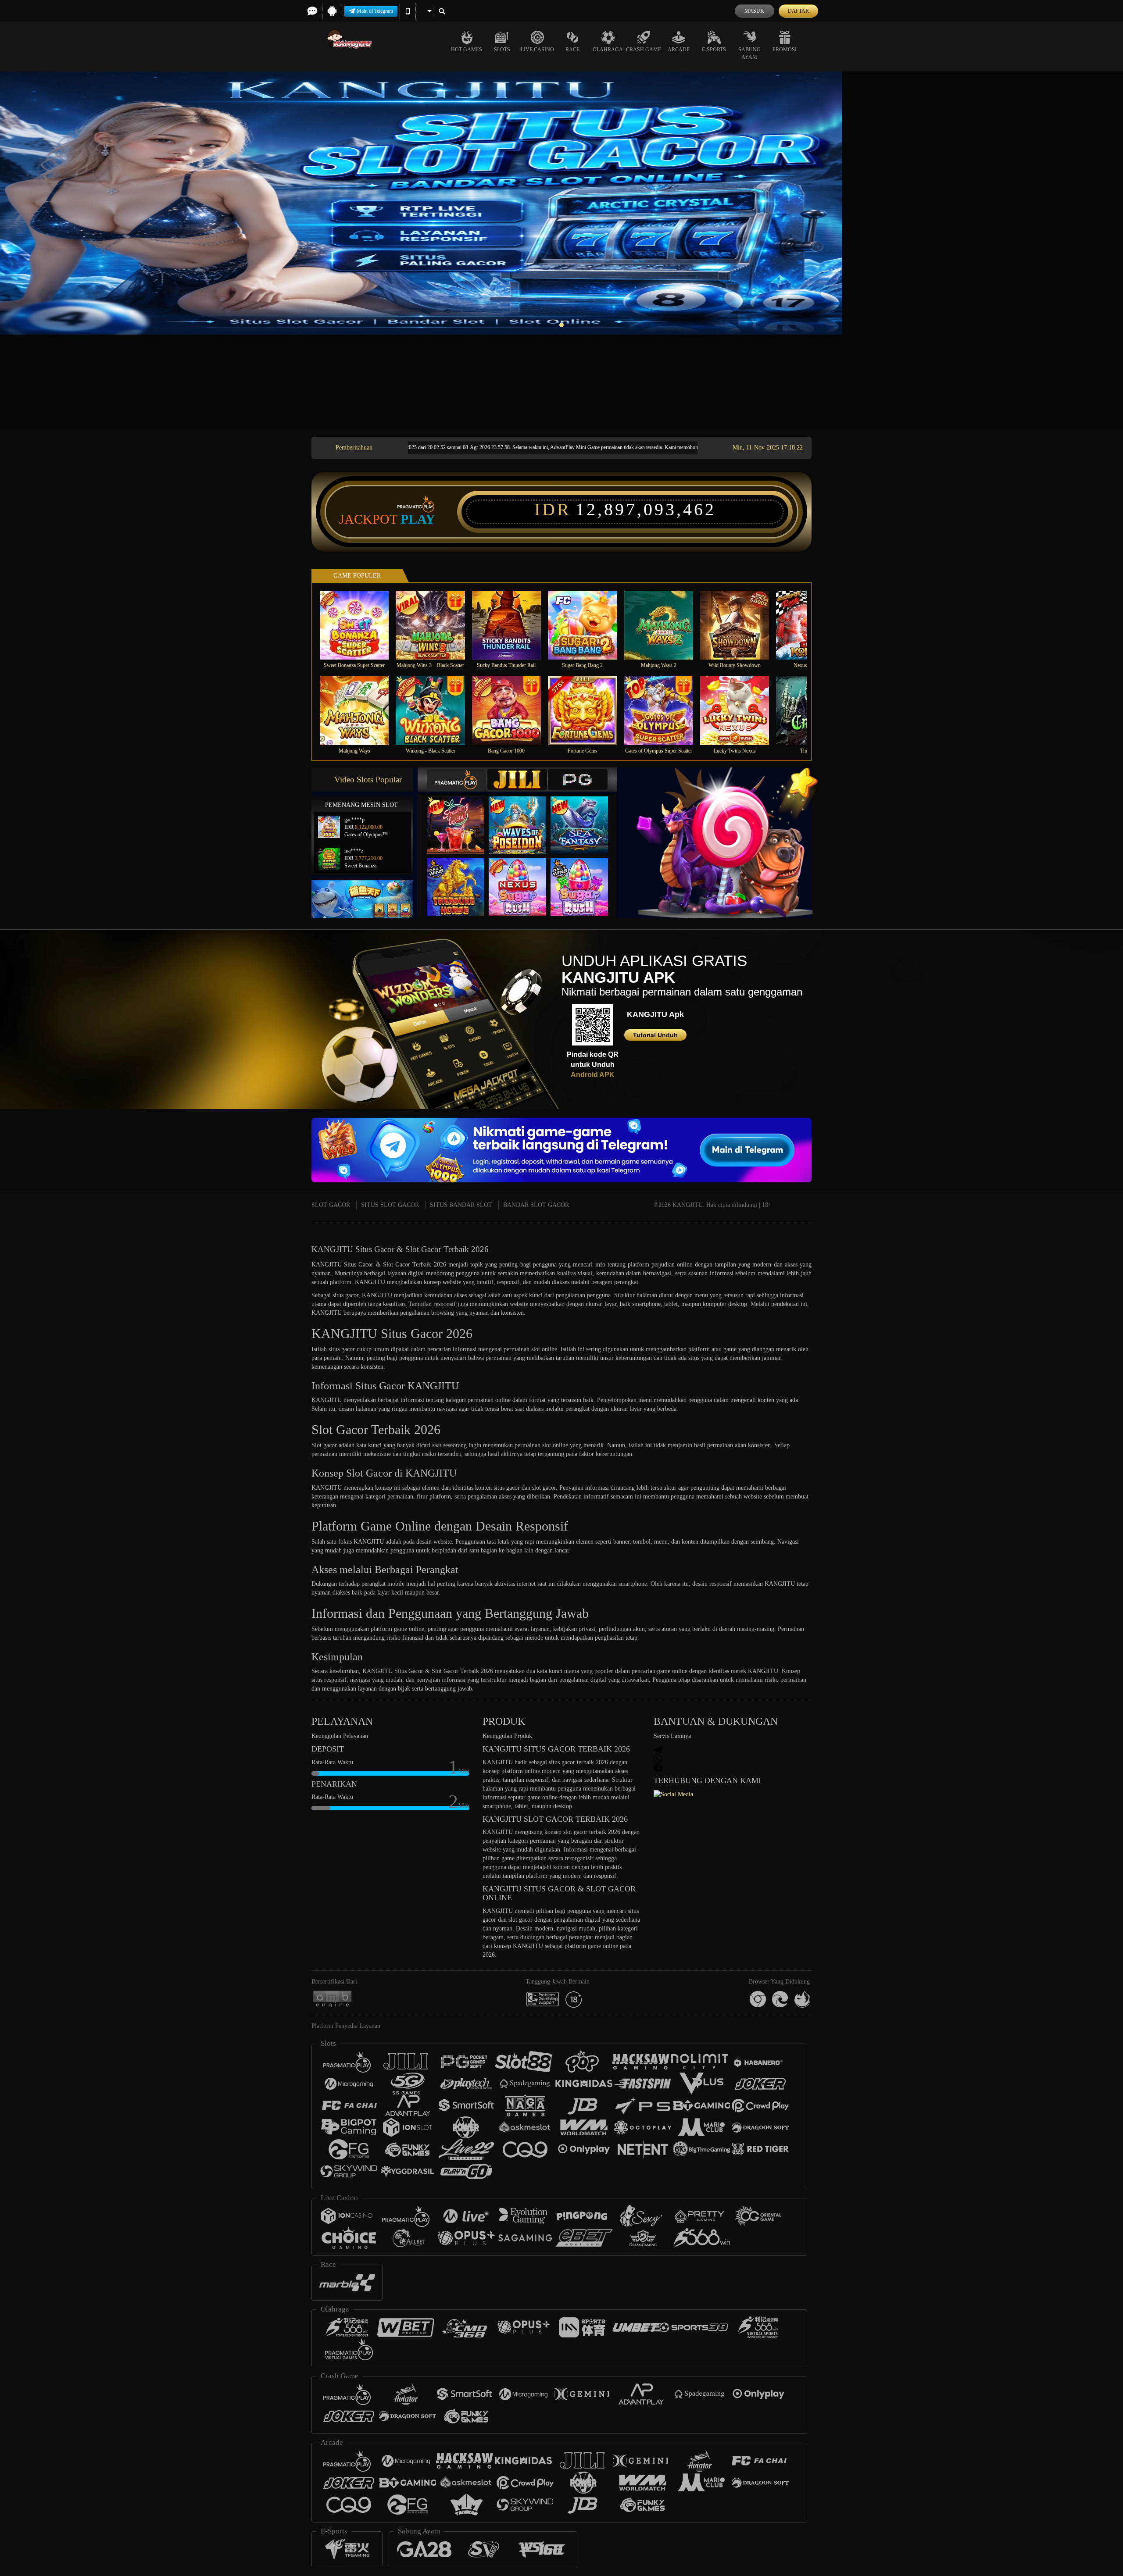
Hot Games (467, 50)
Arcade (679, 50)
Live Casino (537, 50)
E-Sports (714, 50)
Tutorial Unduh (655, 1035)
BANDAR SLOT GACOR (536, 1205)
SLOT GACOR (331, 1205)
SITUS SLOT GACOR (390, 1205)
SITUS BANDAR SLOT (461, 1205)
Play (418, 519)
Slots (502, 50)
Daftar (798, 11)
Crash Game (644, 50)
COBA (461, 816)
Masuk (754, 11)
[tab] (457, 780)
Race (572, 50)
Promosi (785, 50)
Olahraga (608, 50)
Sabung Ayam (749, 53)
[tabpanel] (561, 203)
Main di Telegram (375, 11)
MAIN (360, 625)
